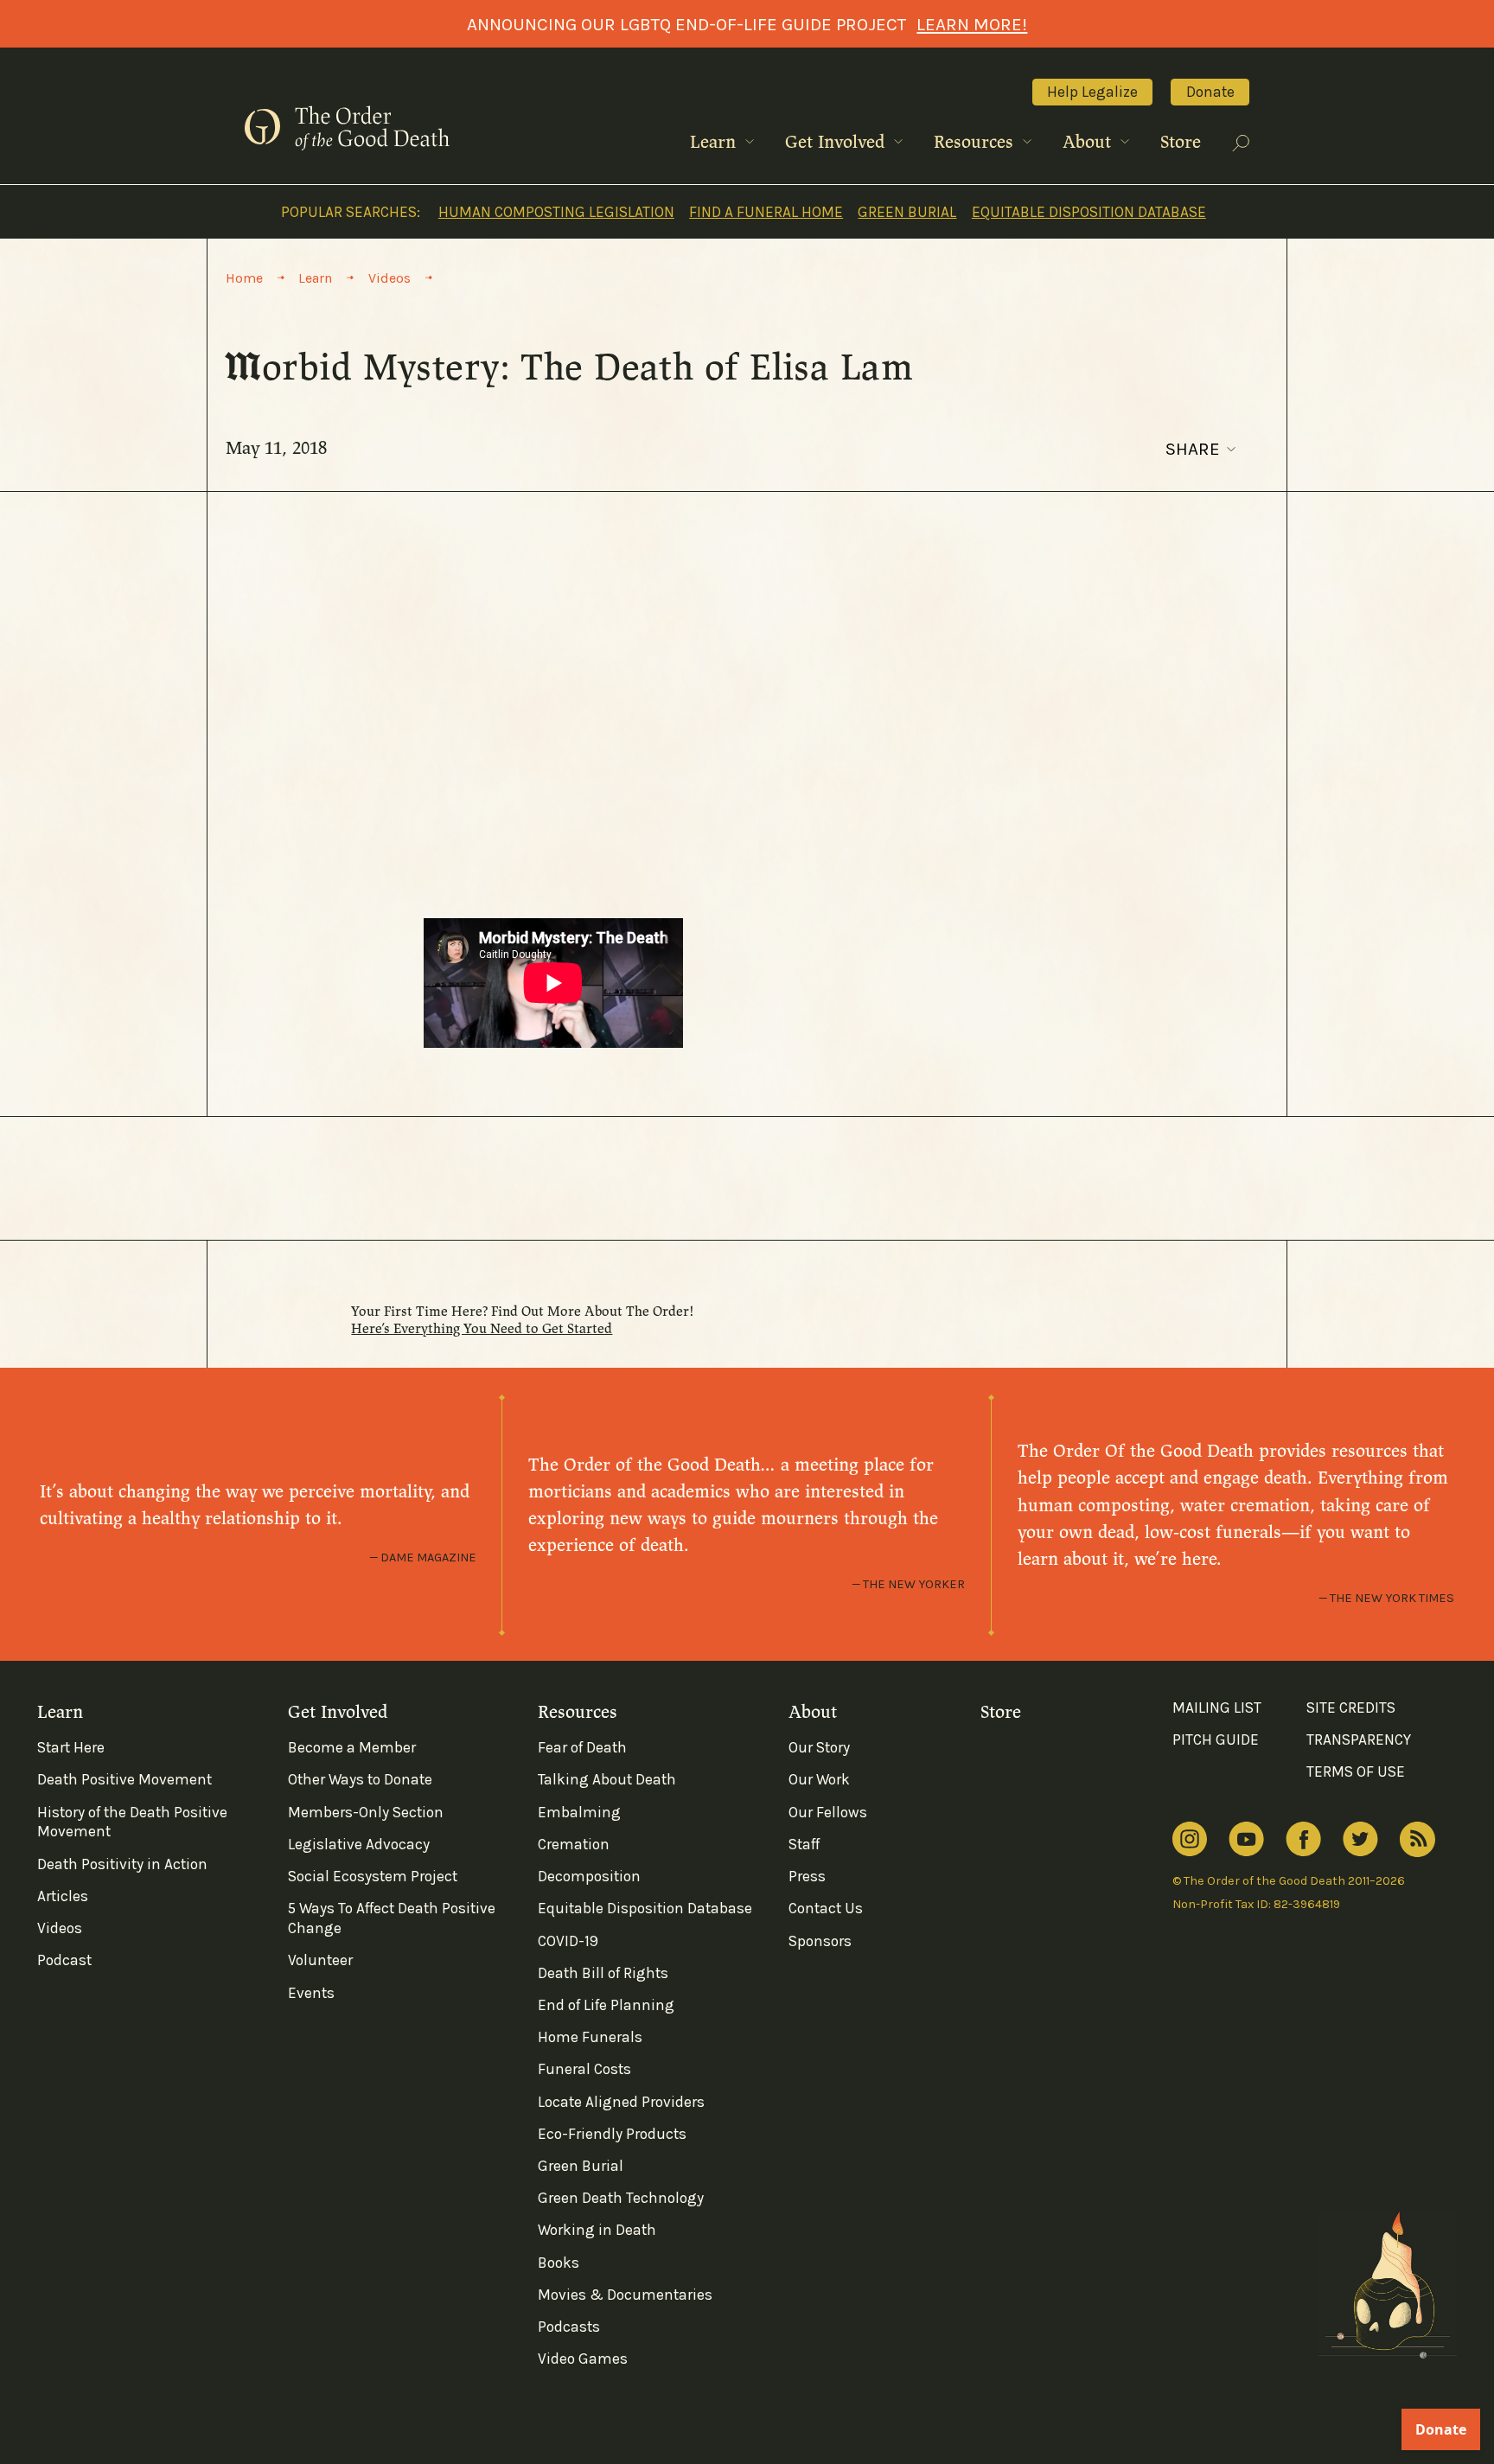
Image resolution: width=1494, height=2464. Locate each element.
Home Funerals (590, 2037)
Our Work (819, 1779)
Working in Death (597, 2230)
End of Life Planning (606, 2005)
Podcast (64, 1960)
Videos (60, 1928)
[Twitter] (1360, 1839)
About (1089, 142)
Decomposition (589, 1876)
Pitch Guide (1216, 1739)
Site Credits (1351, 1708)
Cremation (574, 1844)
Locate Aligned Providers (621, 2102)
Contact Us (826, 1908)
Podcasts (569, 2327)
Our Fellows (828, 1812)
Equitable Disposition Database (1089, 212)
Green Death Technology (621, 2198)
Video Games (583, 2359)
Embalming (579, 1812)
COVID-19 (568, 1941)
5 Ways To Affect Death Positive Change (392, 1918)
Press (807, 1876)
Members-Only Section (366, 1812)
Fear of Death (582, 1747)
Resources (976, 142)
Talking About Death (607, 1779)
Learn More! (972, 24)
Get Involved (837, 142)
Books (559, 2263)
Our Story (819, 1747)
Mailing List (1217, 1708)
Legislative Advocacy (359, 1844)
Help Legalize (1092, 92)
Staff (804, 1844)
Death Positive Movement (124, 1779)
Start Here (71, 1747)
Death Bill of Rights (603, 1973)
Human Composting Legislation (556, 212)
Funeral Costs (584, 2069)
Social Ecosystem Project (373, 1876)
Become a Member (352, 1747)
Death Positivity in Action (122, 1864)
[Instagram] (1190, 1839)
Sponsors (820, 1941)
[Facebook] (1303, 1839)
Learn (715, 142)
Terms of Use (1356, 1771)
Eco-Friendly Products (612, 2134)
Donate (1210, 92)
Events (311, 1993)
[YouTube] (1246, 1839)
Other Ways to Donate (360, 1779)
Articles (63, 1896)
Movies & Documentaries (625, 2295)
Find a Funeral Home (766, 212)
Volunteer (320, 1960)
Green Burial (907, 212)
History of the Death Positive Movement (132, 1822)
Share (1193, 449)
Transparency (1359, 1739)
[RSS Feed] (1417, 1839)
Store (1181, 142)
